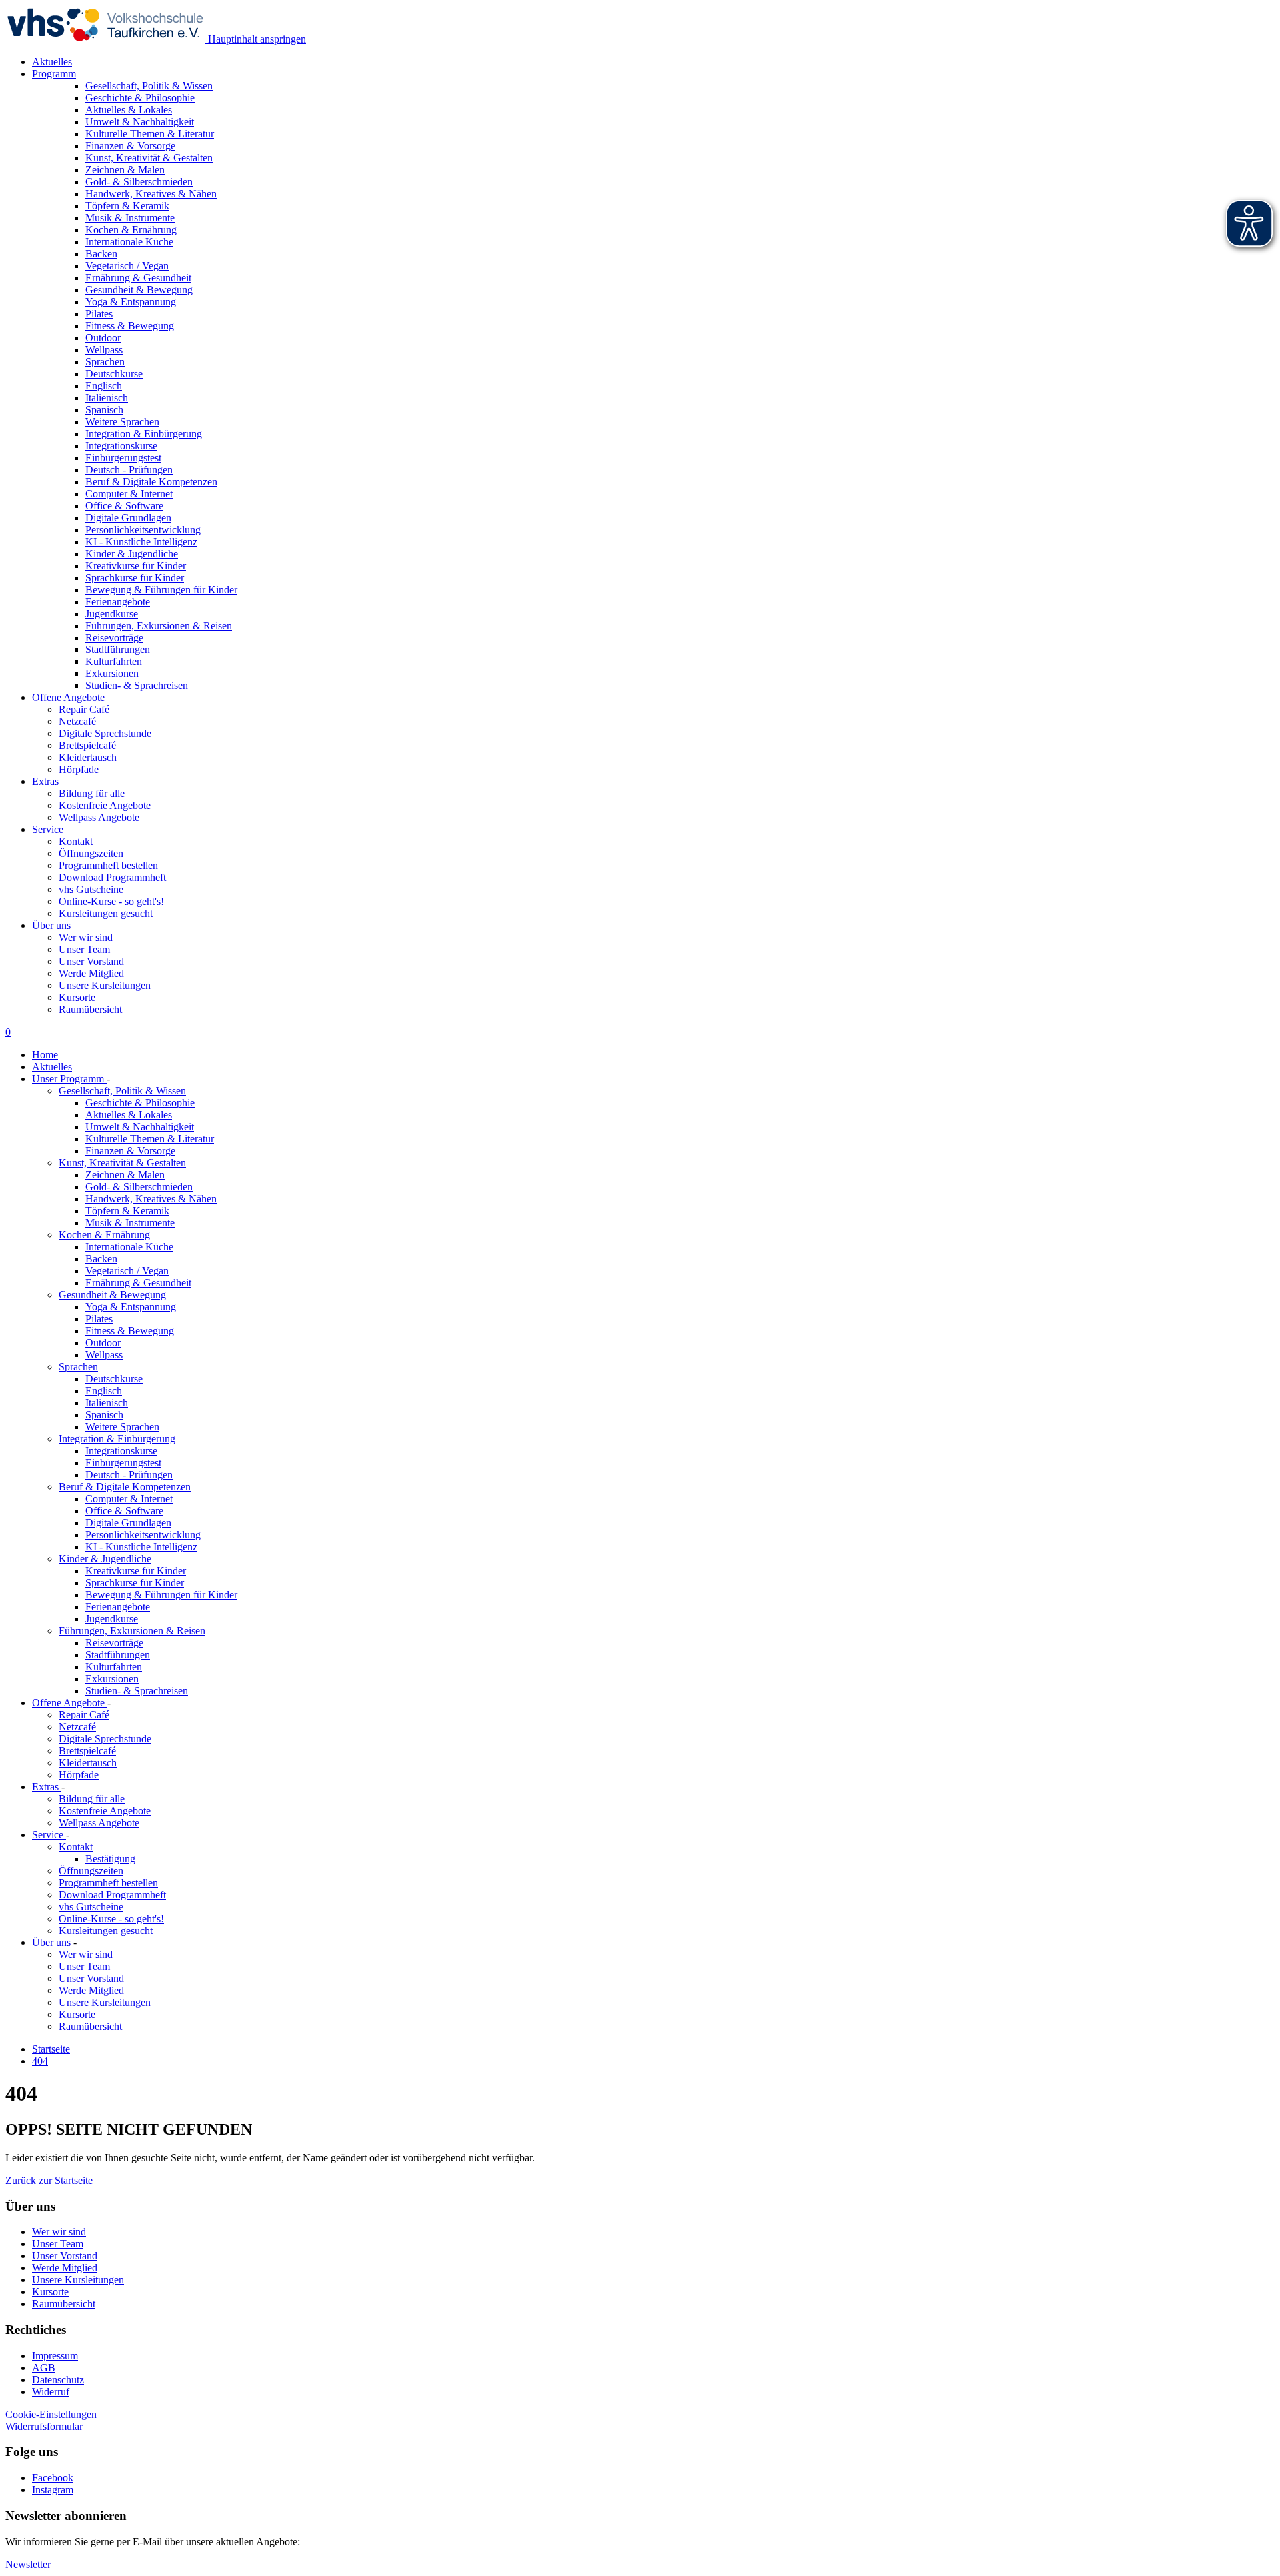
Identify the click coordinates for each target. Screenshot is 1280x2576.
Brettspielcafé (87, 745)
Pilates (99, 1319)
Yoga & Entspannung (131, 1307)
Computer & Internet (129, 1499)
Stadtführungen (118, 1655)
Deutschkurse (114, 1379)
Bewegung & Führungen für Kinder (161, 1595)
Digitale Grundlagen (128, 1523)
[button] (49, 2180)
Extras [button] (45, 781)
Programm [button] (54, 74)
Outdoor (103, 1343)
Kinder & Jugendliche (105, 1559)
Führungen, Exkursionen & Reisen (132, 1631)
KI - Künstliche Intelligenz (141, 1547)
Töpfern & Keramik (127, 1211)
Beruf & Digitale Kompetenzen (125, 1487)
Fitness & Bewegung (130, 1331)
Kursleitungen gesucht (106, 913)
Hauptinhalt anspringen (256, 39)
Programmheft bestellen (108, 865)
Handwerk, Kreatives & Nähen (151, 1199)
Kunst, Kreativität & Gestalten (122, 1163)
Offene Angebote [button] (68, 697)
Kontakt (76, 841)
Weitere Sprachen (122, 1427)
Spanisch (104, 1415)
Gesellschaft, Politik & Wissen (122, 1091)
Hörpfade (79, 769)
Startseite (51, 2049)
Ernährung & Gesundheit (138, 1283)
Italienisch (107, 1403)
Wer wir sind (86, 937)
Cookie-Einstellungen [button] (51, 2414)
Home (45, 1055)
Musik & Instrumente (130, 1223)
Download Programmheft (112, 877)
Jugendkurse (112, 1619)
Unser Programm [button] (69, 1079)
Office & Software (124, 1511)
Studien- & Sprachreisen (137, 1691)
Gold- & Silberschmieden (139, 1187)
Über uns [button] (51, 925)
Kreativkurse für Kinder (136, 1571)
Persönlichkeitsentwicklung (143, 1535)
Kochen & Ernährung (104, 1235)
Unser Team (84, 949)
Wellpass (104, 1355)
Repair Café (84, 709)
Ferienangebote (118, 1607)
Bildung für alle (92, 793)
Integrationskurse (121, 1451)
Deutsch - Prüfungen (129, 1475)
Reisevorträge (114, 1643)
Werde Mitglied (91, 973)
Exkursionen (112, 1679)
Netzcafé (77, 721)
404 (40, 2061)
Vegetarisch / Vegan (127, 1271)
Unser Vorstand (91, 961)
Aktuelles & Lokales (129, 1115)
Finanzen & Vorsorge (130, 1151)
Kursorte (77, 997)
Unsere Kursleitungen (105, 985)
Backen (101, 1259)
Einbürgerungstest (123, 1463)
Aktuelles (52, 62)
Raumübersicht (90, 1009)
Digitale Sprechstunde (105, 733)
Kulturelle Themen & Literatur (150, 1139)
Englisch (104, 1391)
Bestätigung (110, 1859)
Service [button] (48, 829)
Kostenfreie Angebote (105, 805)
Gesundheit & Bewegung (112, 1295)
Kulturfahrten (114, 1667)
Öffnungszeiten (91, 853)
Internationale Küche (129, 1247)
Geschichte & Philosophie (140, 1103)
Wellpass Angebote (99, 817)
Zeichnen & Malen (125, 1175)
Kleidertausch (88, 757)
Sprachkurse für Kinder (135, 1583)
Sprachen (78, 1367)
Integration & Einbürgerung (117, 1439)
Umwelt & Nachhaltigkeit (140, 1127)
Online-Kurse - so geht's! (111, 901)
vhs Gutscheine (91, 889)
